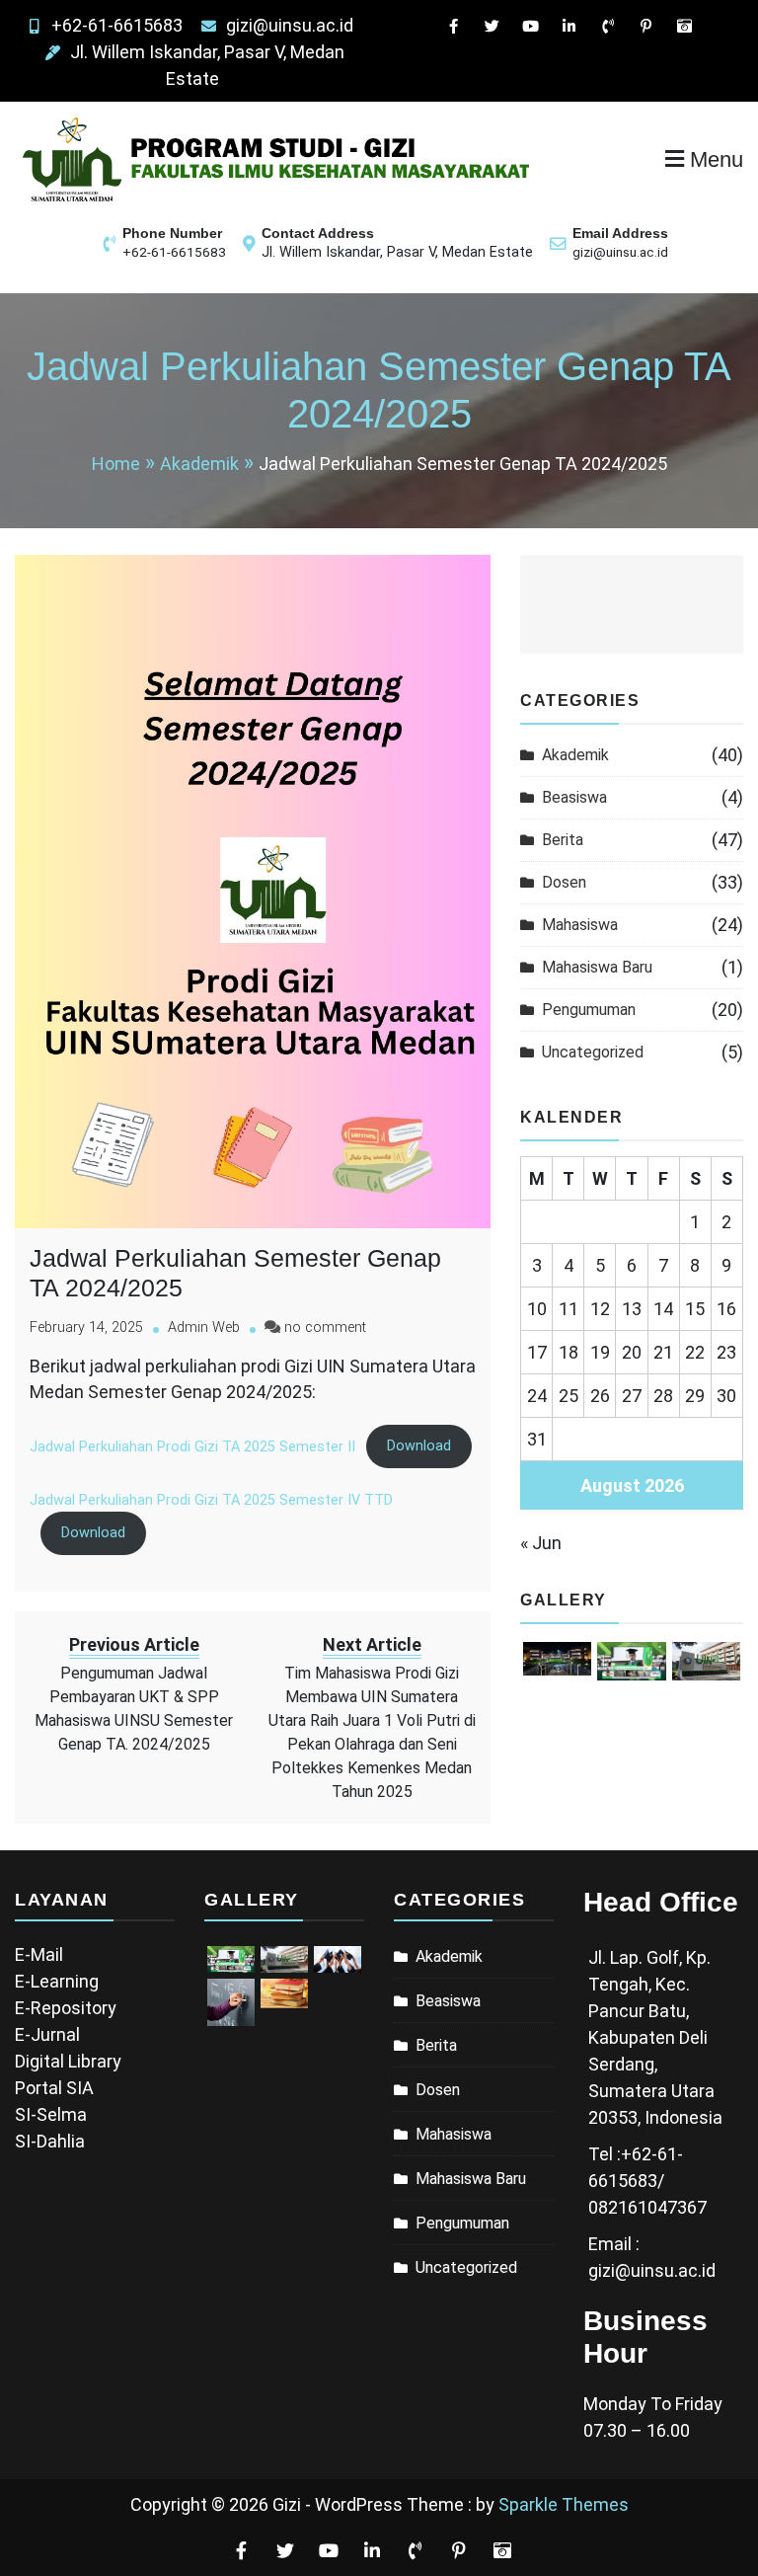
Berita (563, 840)
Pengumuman (589, 1010)
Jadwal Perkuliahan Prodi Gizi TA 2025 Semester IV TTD (211, 1500)
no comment (325, 1327)
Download (419, 1446)
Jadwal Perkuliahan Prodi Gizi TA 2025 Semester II (192, 1446)
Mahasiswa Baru (597, 967)
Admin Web (204, 1327)
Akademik (575, 755)
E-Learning (57, 1981)
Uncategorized (593, 1052)
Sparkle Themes (564, 2504)
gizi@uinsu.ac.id (290, 25)
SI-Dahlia (50, 2141)
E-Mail (39, 1954)
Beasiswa (574, 797)
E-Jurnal (47, 2034)
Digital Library (68, 2061)
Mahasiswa (580, 925)
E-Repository (66, 2008)
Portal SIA (54, 2088)
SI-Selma (51, 2114)
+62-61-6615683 (117, 25)
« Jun (541, 1543)
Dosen (564, 882)
